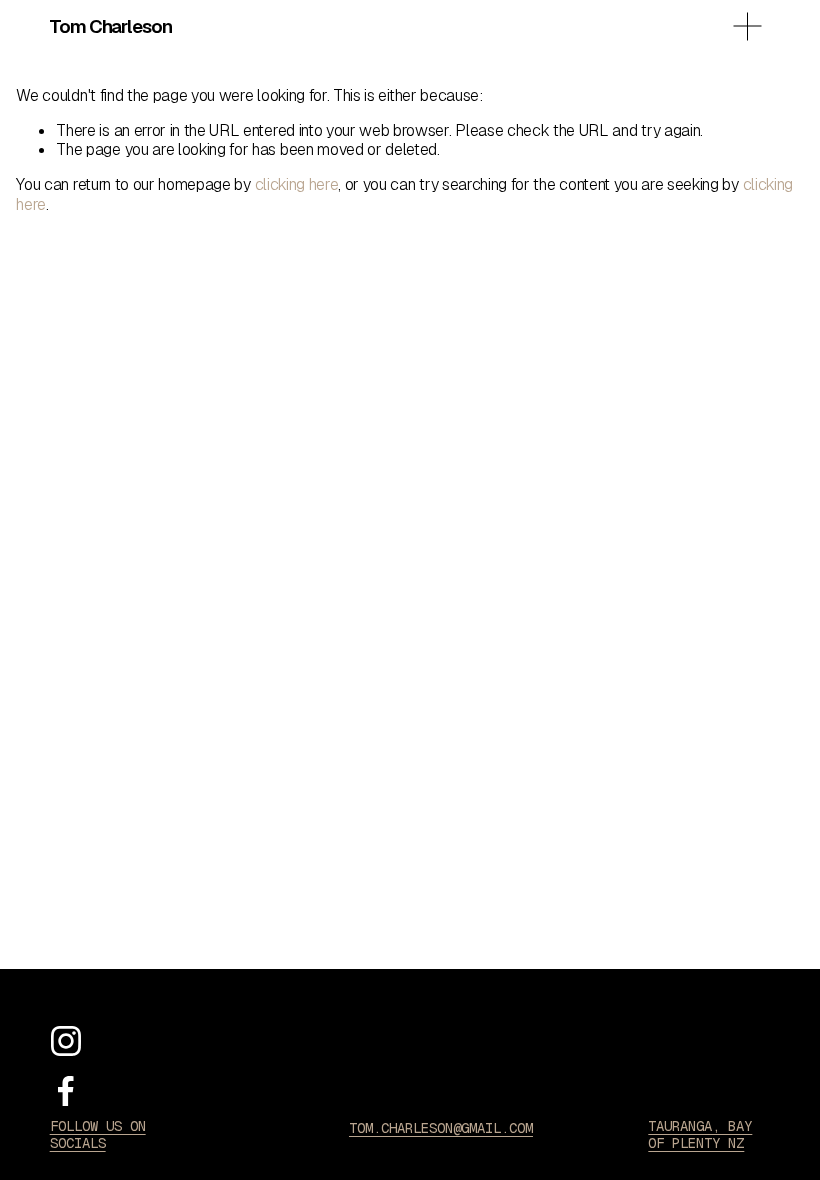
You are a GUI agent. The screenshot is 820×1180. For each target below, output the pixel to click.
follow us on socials (98, 1135)
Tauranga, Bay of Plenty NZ (700, 1135)
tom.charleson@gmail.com (441, 1128)
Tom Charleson (110, 26)
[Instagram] (66, 1041)
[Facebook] (66, 1091)
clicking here (297, 184)
